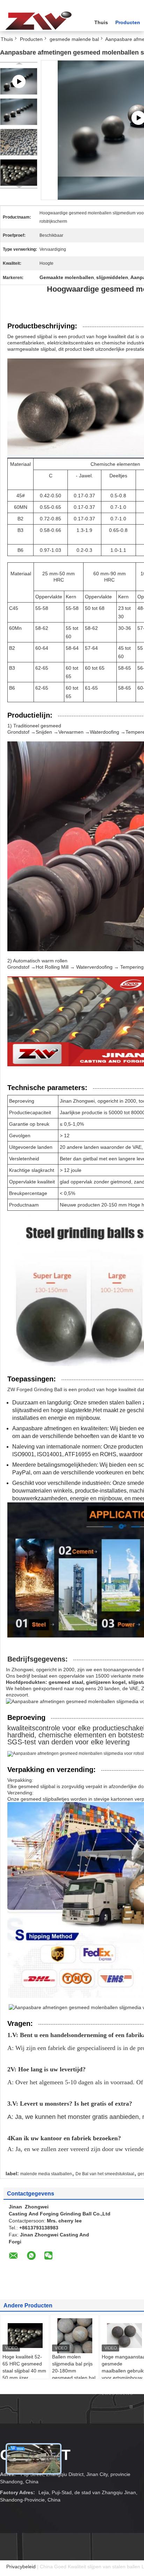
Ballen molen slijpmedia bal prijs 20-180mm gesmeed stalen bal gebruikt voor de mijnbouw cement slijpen (74, 2378)
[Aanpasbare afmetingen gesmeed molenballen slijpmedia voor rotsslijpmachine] (19, 112)
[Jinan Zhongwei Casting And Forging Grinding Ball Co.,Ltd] (38, 21)
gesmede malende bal (74, 39)
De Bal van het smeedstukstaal (105, 2174)
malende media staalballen (46, 2174)
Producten (128, 22)
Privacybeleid (21, 2567)
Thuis (101, 22)
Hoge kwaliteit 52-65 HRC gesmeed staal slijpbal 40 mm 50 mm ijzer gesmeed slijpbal (24, 2371)
